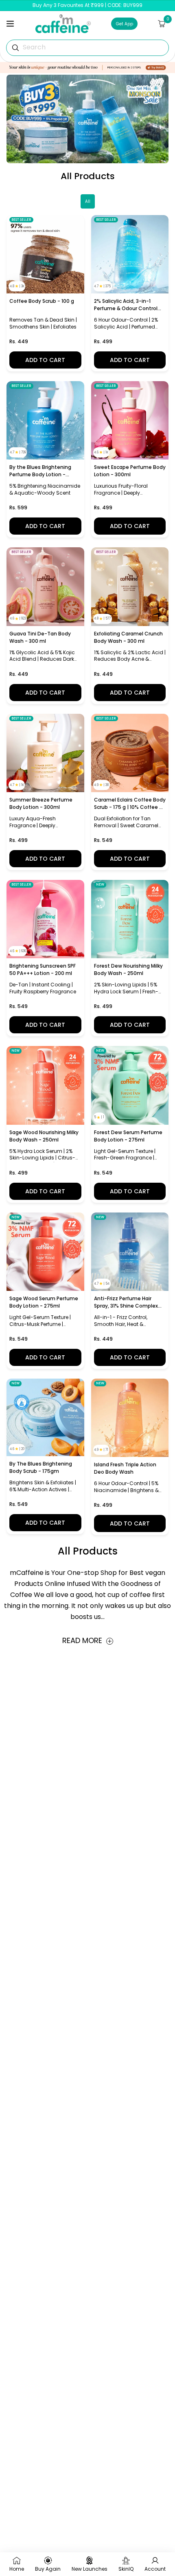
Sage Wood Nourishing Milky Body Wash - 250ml (44, 1136)
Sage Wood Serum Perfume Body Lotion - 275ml (44, 1302)
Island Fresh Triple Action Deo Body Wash (125, 1468)
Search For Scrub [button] (50, 47)
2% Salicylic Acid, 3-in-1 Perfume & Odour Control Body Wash (126, 305)
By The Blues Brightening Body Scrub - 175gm (41, 1467)
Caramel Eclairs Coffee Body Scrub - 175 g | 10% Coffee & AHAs (130, 804)
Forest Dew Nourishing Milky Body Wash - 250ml (128, 969)
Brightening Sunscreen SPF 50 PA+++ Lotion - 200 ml (43, 969)
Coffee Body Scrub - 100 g (42, 301)
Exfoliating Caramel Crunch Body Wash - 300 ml (128, 637)
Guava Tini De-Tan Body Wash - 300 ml (40, 637)
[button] (10, 24)
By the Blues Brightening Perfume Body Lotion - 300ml (40, 471)
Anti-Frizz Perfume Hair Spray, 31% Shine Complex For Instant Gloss (126, 1302)
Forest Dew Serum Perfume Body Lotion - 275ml (128, 1136)
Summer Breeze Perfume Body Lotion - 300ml (41, 803)
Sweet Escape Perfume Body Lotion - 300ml (130, 471)
